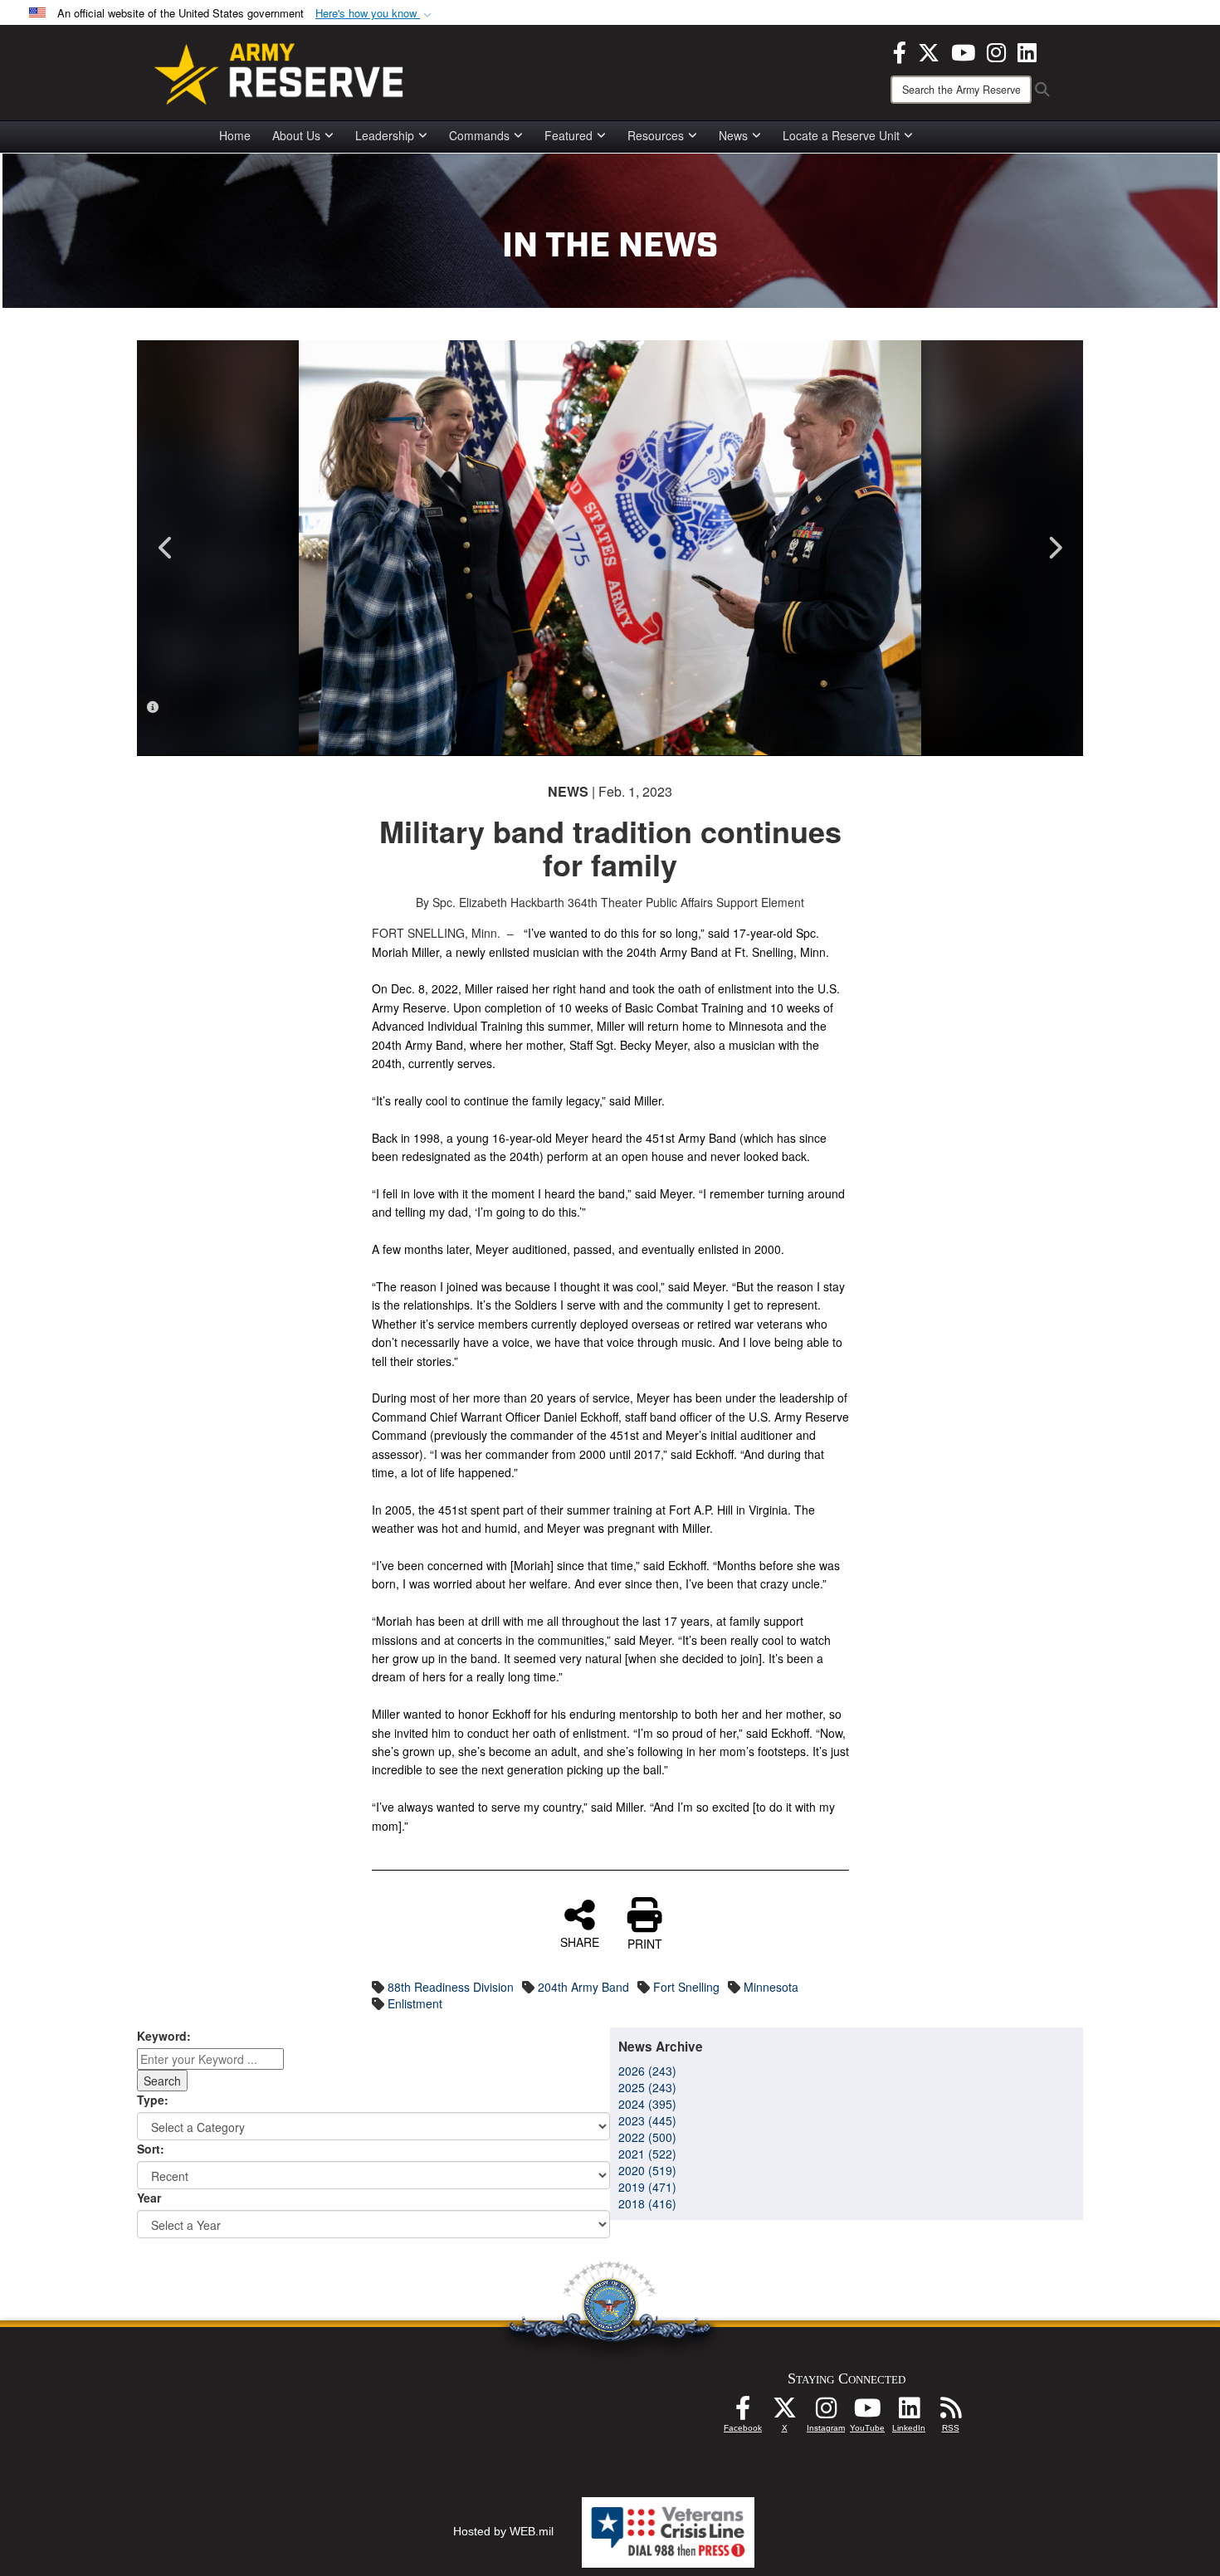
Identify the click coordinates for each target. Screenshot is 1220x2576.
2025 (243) (647, 2087)
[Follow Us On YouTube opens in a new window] (867, 2413)
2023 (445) (647, 2120)
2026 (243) (647, 2071)
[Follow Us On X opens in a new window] (784, 2413)
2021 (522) (647, 2154)
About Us (296, 135)
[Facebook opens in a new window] (900, 51)
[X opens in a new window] (929, 51)
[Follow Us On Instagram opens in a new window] (826, 2413)
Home (235, 135)
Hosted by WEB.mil (503, 2531)
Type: (153, 2100)
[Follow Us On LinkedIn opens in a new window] (909, 2413)
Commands (479, 135)
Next (1054, 548)
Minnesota (771, 1987)
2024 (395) (647, 2104)
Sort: (151, 2149)
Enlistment (415, 2003)
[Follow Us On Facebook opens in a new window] (743, 2413)
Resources (656, 135)
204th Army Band (583, 1987)
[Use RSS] (950, 2413)
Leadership (385, 135)
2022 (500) (647, 2137)
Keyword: (164, 2036)
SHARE (580, 1941)
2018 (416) (647, 2203)
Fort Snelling (686, 1987)
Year (149, 2198)
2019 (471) (647, 2187)
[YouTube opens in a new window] (963, 51)
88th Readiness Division (451, 1987)
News (733, 135)
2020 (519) (647, 2170)
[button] (375, 14)
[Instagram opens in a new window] (996, 51)
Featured (569, 135)
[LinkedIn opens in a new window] (1027, 51)
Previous (166, 548)
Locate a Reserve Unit (841, 135)
